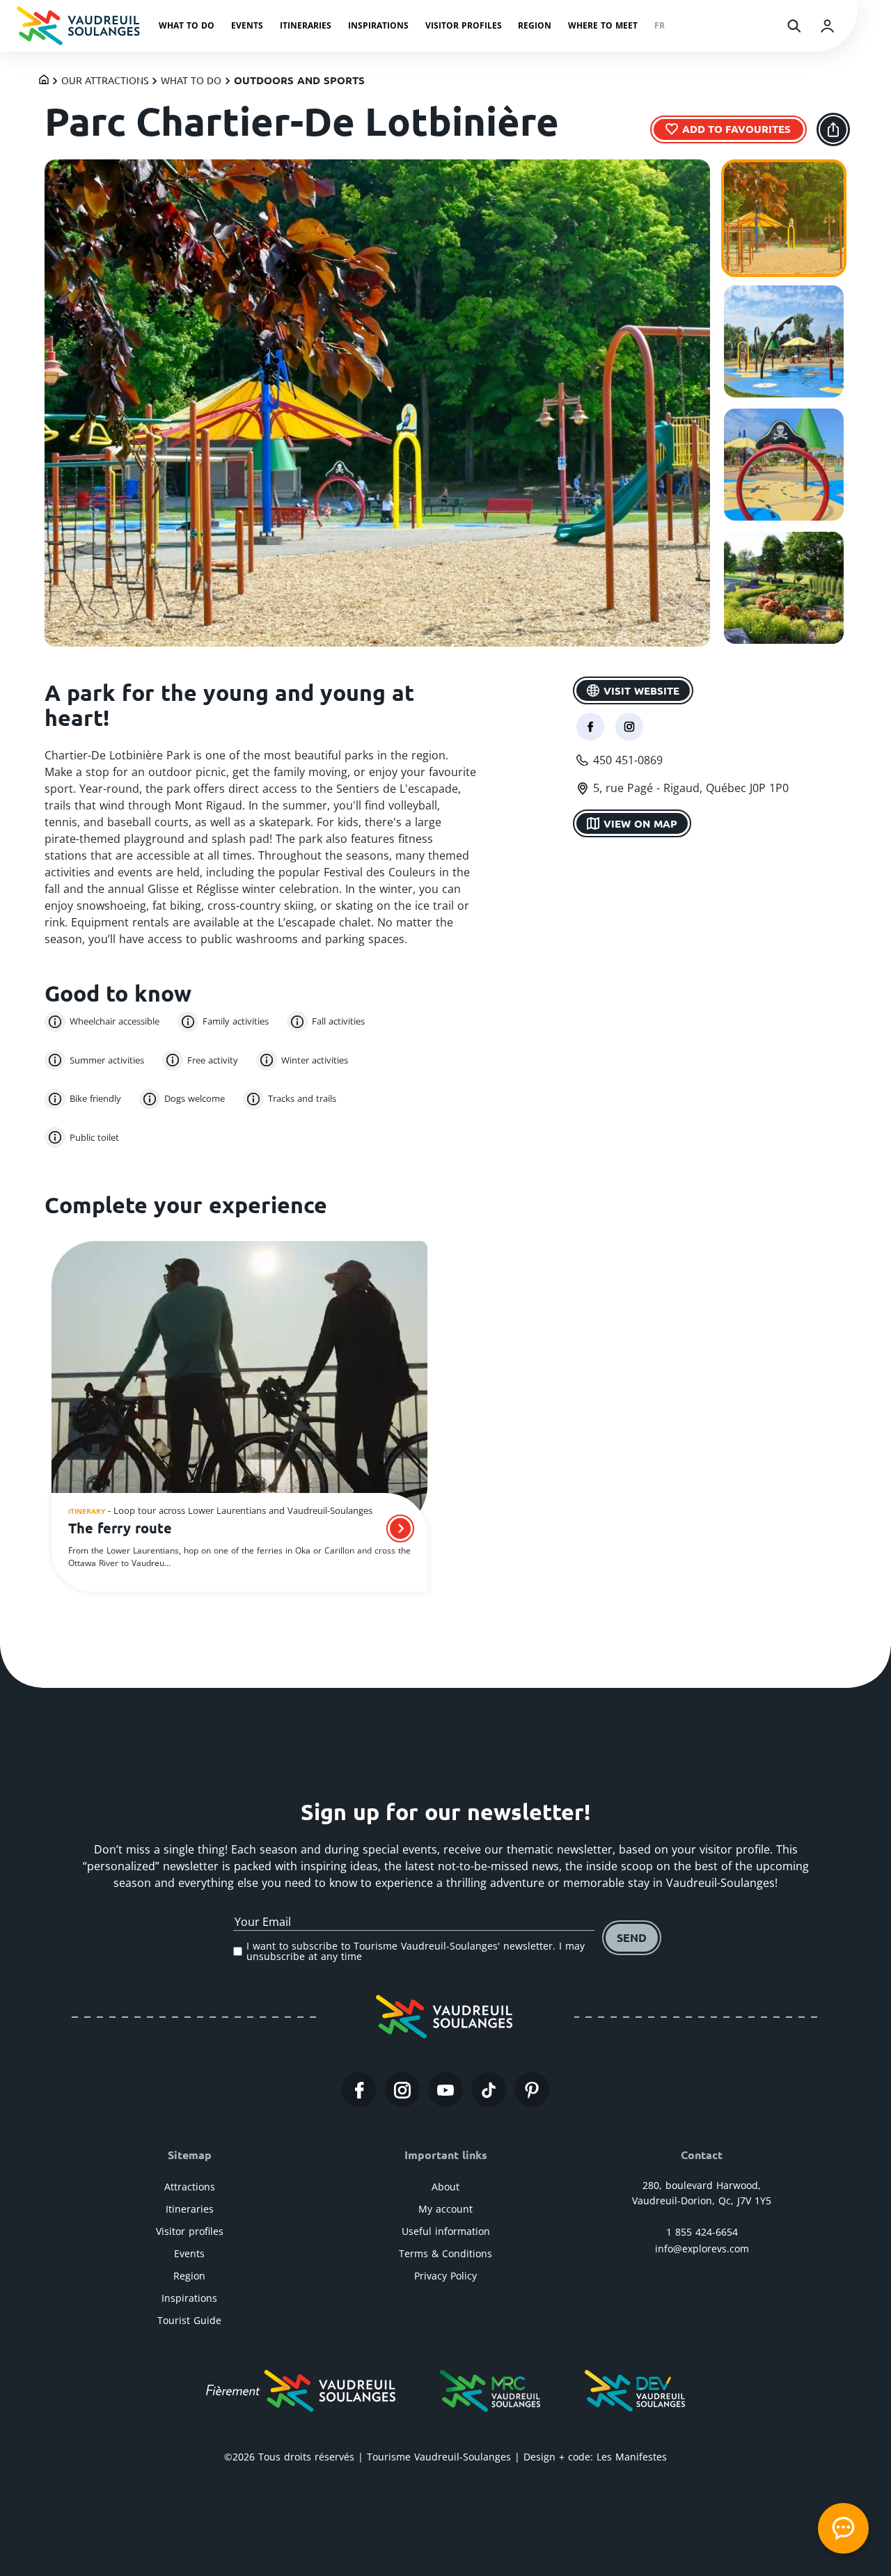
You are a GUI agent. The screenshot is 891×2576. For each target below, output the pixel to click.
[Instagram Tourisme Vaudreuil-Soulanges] (402, 2090)
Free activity (213, 1060)
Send (632, 1937)
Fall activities (338, 1021)
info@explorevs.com (702, 2249)
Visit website (641, 690)
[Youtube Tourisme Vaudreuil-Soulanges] (445, 2090)
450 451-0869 (628, 760)
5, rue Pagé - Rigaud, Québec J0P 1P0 (691, 788)
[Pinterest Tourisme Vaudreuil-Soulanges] (532, 2090)
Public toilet (94, 1137)
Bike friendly (95, 1098)
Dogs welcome (195, 1098)
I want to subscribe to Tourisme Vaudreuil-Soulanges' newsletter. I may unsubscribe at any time (416, 1951)
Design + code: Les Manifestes (595, 2457)
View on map (640, 823)
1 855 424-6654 (702, 2232)
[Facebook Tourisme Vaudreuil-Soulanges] (359, 2090)
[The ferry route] (239, 1388)
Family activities (236, 1021)
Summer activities (107, 1060)
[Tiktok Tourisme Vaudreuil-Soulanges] (489, 2090)
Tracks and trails (302, 1098)
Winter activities (315, 1060)
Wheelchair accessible (115, 1021)
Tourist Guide (189, 2320)
